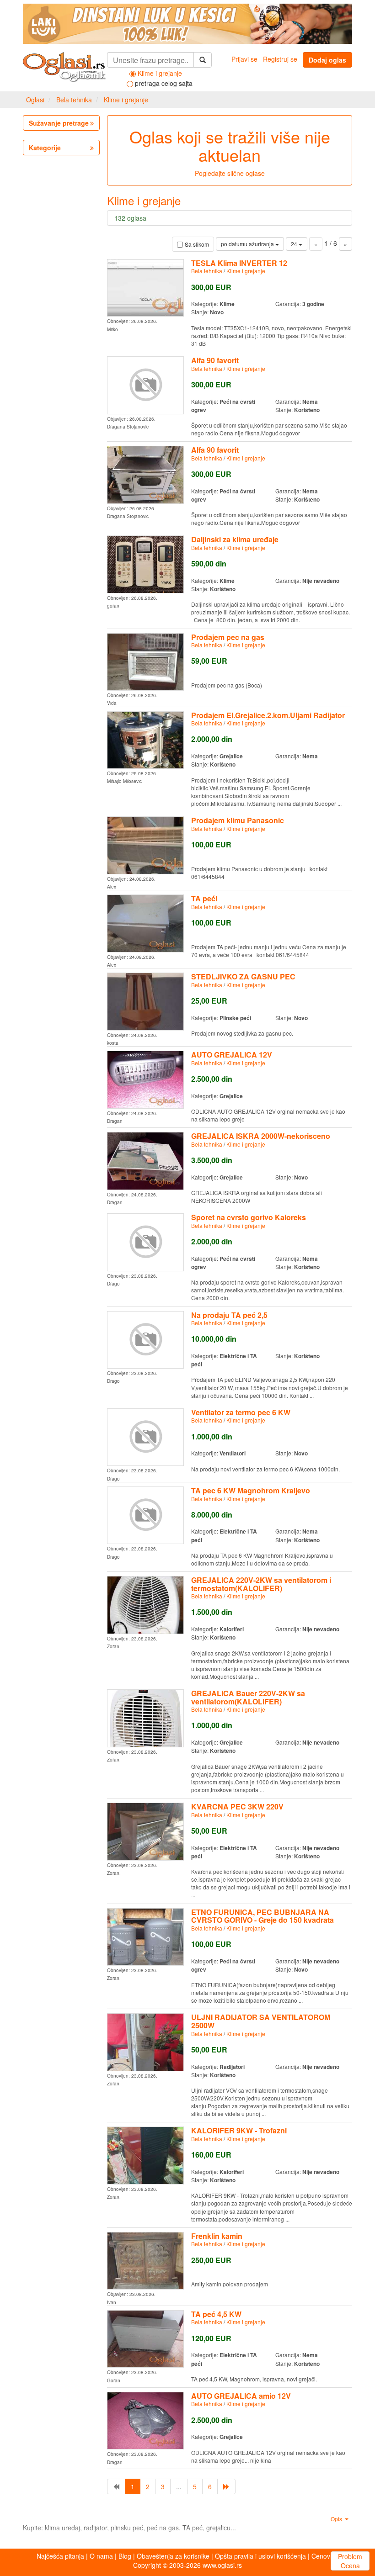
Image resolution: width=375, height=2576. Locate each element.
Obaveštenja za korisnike (173, 2556)
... (179, 2486)
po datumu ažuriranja (248, 244)
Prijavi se (244, 59)
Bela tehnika (74, 100)
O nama (101, 2556)
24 (295, 244)
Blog (125, 2556)
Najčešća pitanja (60, 2556)
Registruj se (280, 59)
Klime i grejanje (126, 100)
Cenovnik (325, 2556)
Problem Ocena (350, 2561)
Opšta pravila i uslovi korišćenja (260, 2556)
